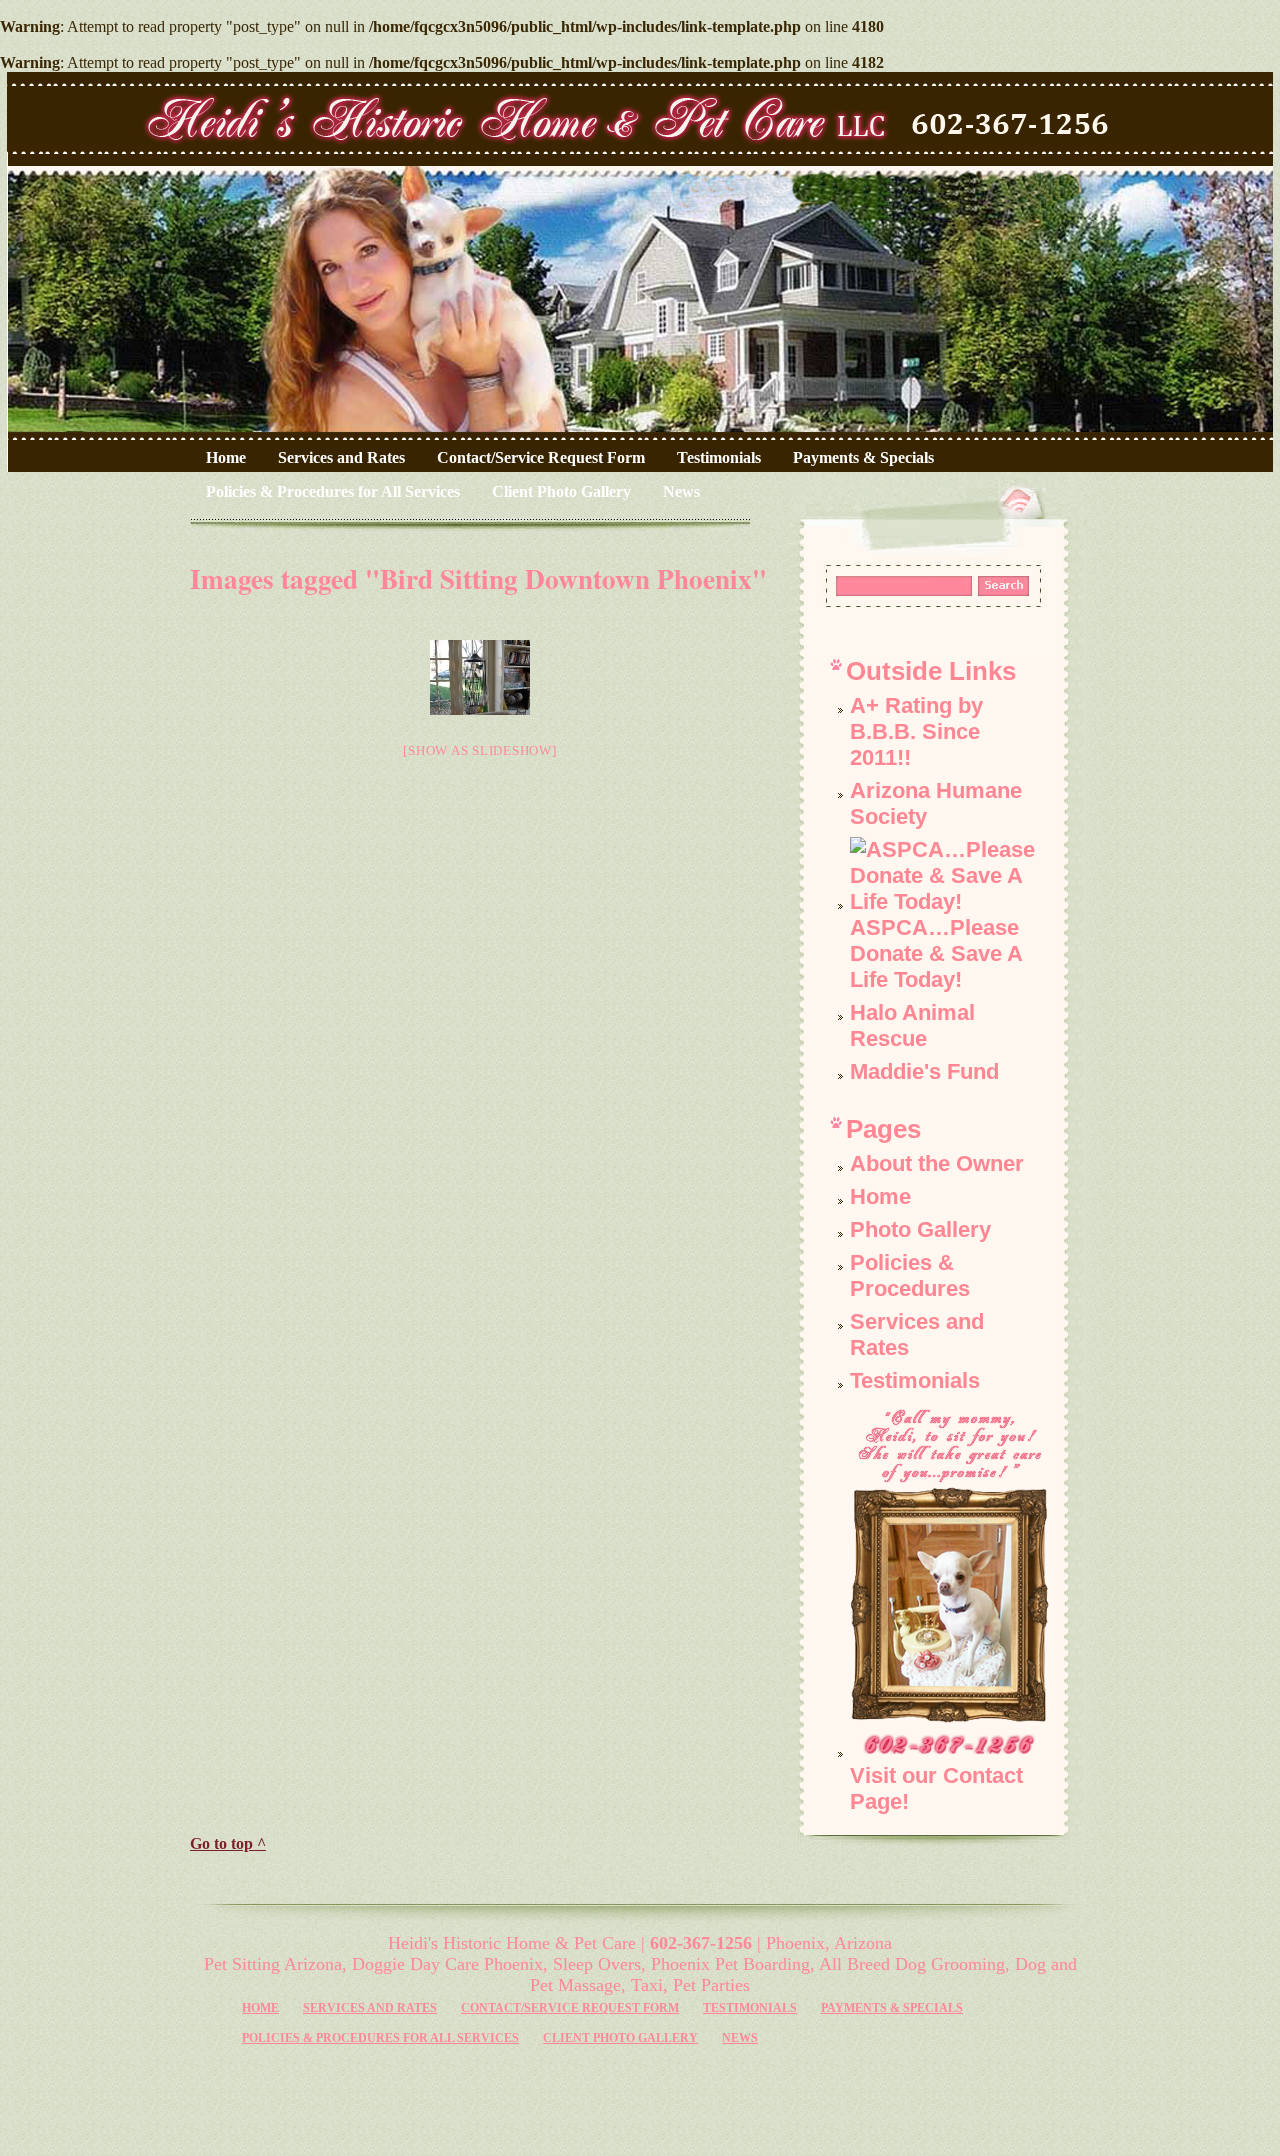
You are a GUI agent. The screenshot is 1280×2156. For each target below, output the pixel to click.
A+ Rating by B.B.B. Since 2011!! (916, 731)
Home (226, 457)
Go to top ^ (228, 1843)
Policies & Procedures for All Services (333, 491)
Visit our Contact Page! (936, 1788)
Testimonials (719, 457)
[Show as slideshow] (479, 750)
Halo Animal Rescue (912, 1025)
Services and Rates (341, 457)
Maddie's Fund (924, 1071)
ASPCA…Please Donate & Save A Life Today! (936, 953)
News (681, 491)
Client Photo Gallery (561, 491)
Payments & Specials (863, 457)
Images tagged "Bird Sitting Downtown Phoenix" (478, 578)
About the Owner (937, 1163)
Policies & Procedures (910, 1275)
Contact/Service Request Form (541, 457)
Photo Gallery (920, 1229)
